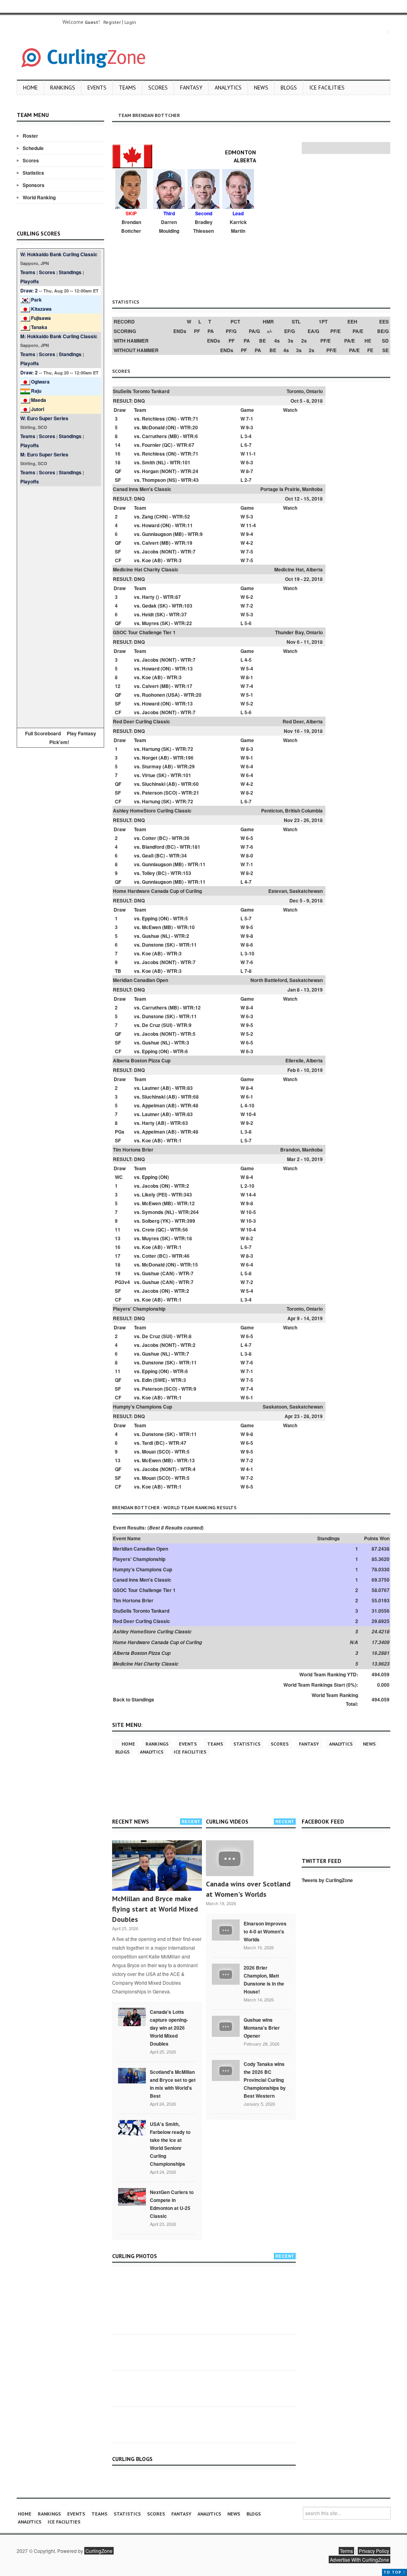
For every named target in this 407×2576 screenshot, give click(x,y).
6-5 (250, 838)
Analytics (228, 88)
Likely (149, 1194)
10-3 (251, 1221)
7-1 (250, 419)
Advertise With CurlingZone (360, 2559)
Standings (70, 272)
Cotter (149, 838)
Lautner (151, 1088)
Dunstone (153, 945)
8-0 (250, 855)
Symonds (153, 1212)
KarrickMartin (238, 226)
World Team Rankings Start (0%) (320, 1685)
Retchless (153, 419)
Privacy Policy (374, 2551)
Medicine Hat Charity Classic (146, 569)
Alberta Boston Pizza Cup (142, 1060)
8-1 (250, 677)
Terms (346, 2551)
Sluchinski (154, 784)
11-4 (251, 525)
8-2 (250, 793)
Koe (146, 560)
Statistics (33, 173)
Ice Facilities (327, 88)
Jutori (38, 409)
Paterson (152, 793)
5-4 (250, 668)
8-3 (250, 749)
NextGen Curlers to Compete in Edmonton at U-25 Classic (172, 2204)
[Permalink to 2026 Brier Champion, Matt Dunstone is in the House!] (226, 1973)
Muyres (150, 623)
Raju (36, 391)
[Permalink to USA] (132, 2127)
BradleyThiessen (203, 226)
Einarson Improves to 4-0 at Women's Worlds (265, 1931)
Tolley (148, 873)
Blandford (153, 847)
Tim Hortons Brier (133, 1150)
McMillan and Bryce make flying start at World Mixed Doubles (155, 1909)
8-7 (250, 471)
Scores (158, 88)
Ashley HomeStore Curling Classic (152, 811)
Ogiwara (40, 382)
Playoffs (30, 281)
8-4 (250, 1007)
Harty (148, 597)
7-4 (250, 686)
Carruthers (154, 436)
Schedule (33, 148)
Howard (151, 525)
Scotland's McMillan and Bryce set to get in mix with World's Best (173, 2084)
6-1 (250, 1097)
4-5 (248, 660)
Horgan (150, 471)
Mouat (149, 1452)
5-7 (248, 918)
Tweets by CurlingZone (327, 1880)
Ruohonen (153, 695)
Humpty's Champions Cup (142, 1407)
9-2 (250, 1123)
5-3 (250, 516)
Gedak (149, 606)
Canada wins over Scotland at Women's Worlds (248, 1889)
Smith (148, 462)
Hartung (151, 749)
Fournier (151, 445)
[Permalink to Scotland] (132, 2075)
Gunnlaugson (157, 534)
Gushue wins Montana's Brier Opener (262, 2028)
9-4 (250, 534)
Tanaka (39, 327)
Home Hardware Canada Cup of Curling (157, 891)
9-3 (250, 427)
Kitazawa (41, 309)
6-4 (250, 766)
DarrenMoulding (169, 226)
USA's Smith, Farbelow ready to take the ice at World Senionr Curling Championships (170, 2144)
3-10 (249, 953)
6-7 (248, 445)
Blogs (289, 88)
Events (97, 88)
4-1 (250, 1469)
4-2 (250, 543)
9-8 (250, 936)
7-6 (250, 847)
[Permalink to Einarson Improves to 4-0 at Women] (226, 1929)
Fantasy (191, 88)
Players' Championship (139, 1309)
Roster (30, 136)
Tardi (147, 1443)
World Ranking (39, 197)
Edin (147, 1380)
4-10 (249, 1105)
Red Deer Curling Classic (141, 721)
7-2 (250, 606)
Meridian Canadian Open (141, 980)
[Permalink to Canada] (132, 2016)
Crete (148, 1230)
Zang (147, 516)
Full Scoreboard (43, 733)
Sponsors (34, 185)
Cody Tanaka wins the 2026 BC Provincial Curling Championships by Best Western (265, 2080)
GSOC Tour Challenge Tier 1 (144, 632)
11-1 (251, 454)
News (261, 88)
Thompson (154, 480)
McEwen (151, 927)
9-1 (250, 758)
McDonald (153, 427)
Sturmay (152, 766)
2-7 (248, 480)
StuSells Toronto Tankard (141, 391)
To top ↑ (394, 2572)
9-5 (250, 927)
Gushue (151, 936)
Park (36, 300)
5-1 (250, 695)
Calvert (150, 543)
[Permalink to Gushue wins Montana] (226, 2025)
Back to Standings (134, 1699)
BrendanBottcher (131, 226)
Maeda (39, 400)
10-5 (251, 1212)
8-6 (250, 945)
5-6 (248, 623)
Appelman (153, 1105)
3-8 (248, 1132)
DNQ (139, 401)
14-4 (251, 1194)
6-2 (250, 597)
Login (130, 22)
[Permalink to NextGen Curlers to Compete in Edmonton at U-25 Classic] (132, 2196)
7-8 (248, 971)
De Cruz (151, 1025)
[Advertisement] (60, 606)
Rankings (63, 88)
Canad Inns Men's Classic (142, 489)
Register (112, 22)
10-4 (251, 1114)
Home (30, 88)
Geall (148, 855)
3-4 (248, 436)
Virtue (149, 775)
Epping (150, 918)
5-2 (250, 703)
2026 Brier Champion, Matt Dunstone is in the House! (264, 1980)
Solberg (151, 1221)
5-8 (248, 1273)
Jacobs (150, 551)
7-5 (250, 551)
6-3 (250, 462)
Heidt (148, 614)
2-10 (249, 1186)
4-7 (248, 882)
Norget (150, 758)
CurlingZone (99, 2551)
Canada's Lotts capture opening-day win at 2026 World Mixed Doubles (169, 2028)
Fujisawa (41, 318)
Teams (127, 88)
